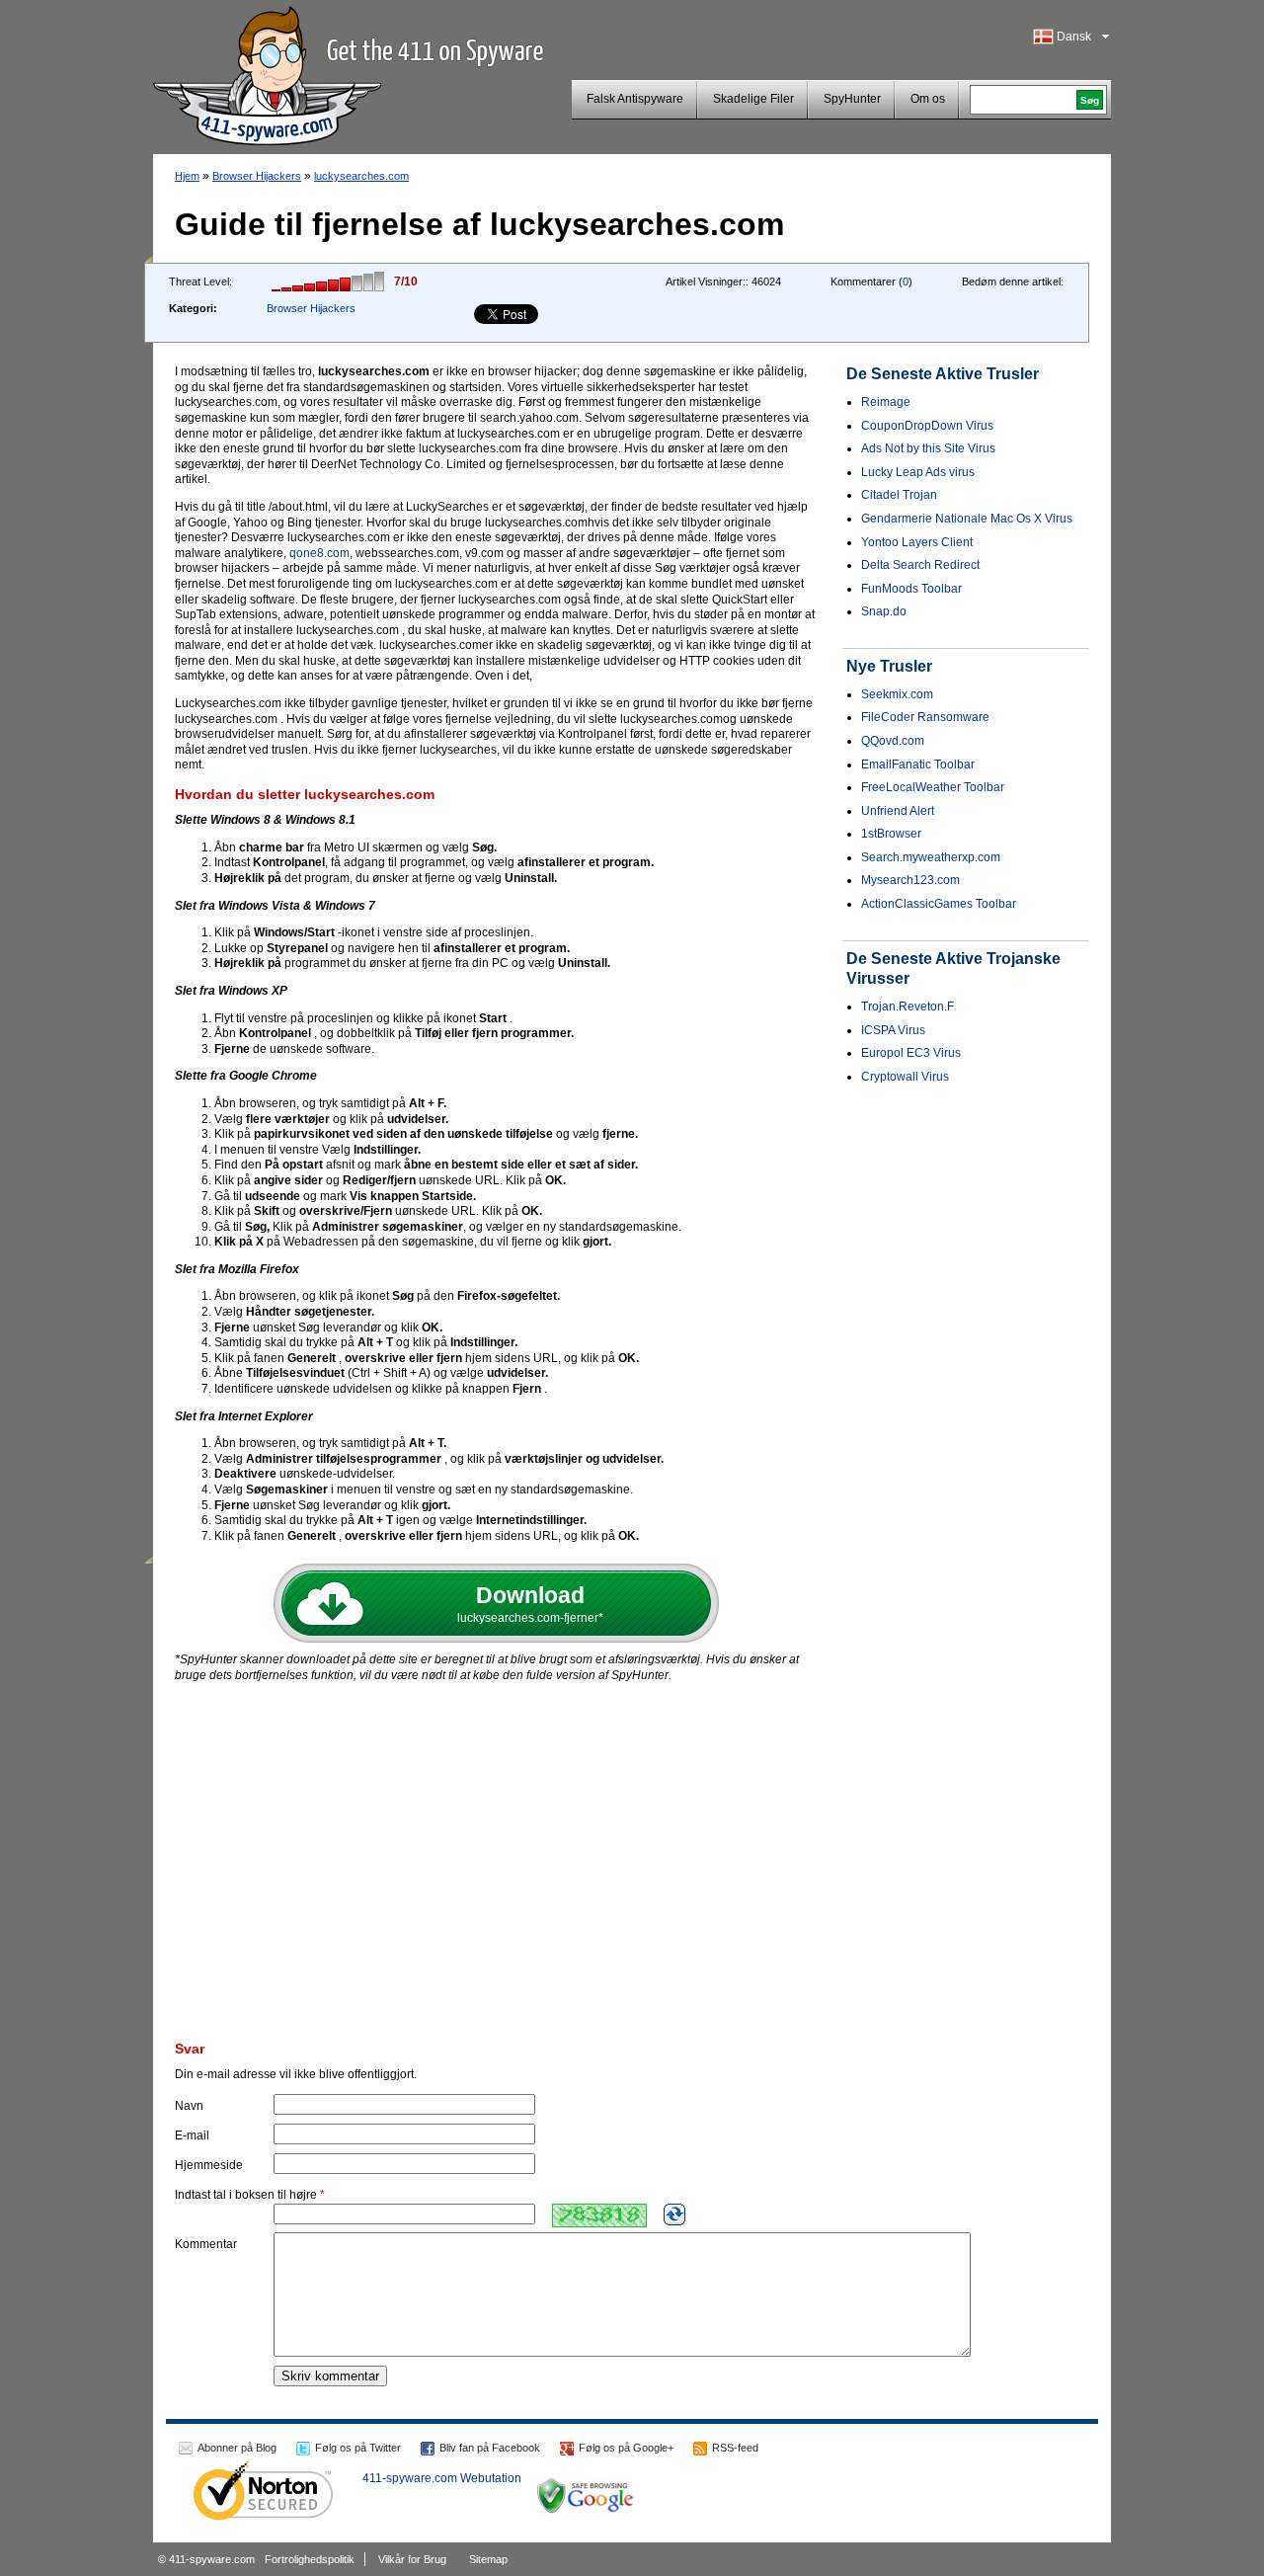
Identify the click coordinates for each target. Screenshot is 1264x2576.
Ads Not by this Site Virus (928, 448)
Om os (928, 99)
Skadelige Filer (753, 99)
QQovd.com (893, 741)
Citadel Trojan (899, 495)
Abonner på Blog (237, 2448)
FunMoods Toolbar (911, 589)
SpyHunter (852, 99)
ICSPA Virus (893, 1030)
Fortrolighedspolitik (310, 2559)
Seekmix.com (897, 694)
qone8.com (319, 553)
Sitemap (488, 2559)
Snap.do (884, 611)
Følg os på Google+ (626, 2448)
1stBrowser (891, 834)
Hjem (187, 176)
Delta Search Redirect (920, 565)
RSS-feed (735, 2448)
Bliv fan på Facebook (490, 2448)
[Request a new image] (674, 2214)
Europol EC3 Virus (911, 1053)
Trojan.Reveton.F (908, 1006)
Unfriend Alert (898, 811)
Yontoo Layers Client (917, 542)
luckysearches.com (361, 176)
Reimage (886, 402)
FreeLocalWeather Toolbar (933, 787)
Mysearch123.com (910, 880)
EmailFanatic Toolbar (918, 765)
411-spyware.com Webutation (442, 2478)
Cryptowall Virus (905, 1077)
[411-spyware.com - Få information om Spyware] (267, 73)
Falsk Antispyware (635, 99)
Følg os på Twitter (358, 2448)
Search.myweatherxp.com (931, 857)
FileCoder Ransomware (925, 717)
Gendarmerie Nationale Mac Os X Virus (967, 519)
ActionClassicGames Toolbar (939, 904)
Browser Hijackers (257, 176)
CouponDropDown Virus (927, 426)
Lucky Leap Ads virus (918, 472)
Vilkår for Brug (412, 2559)
